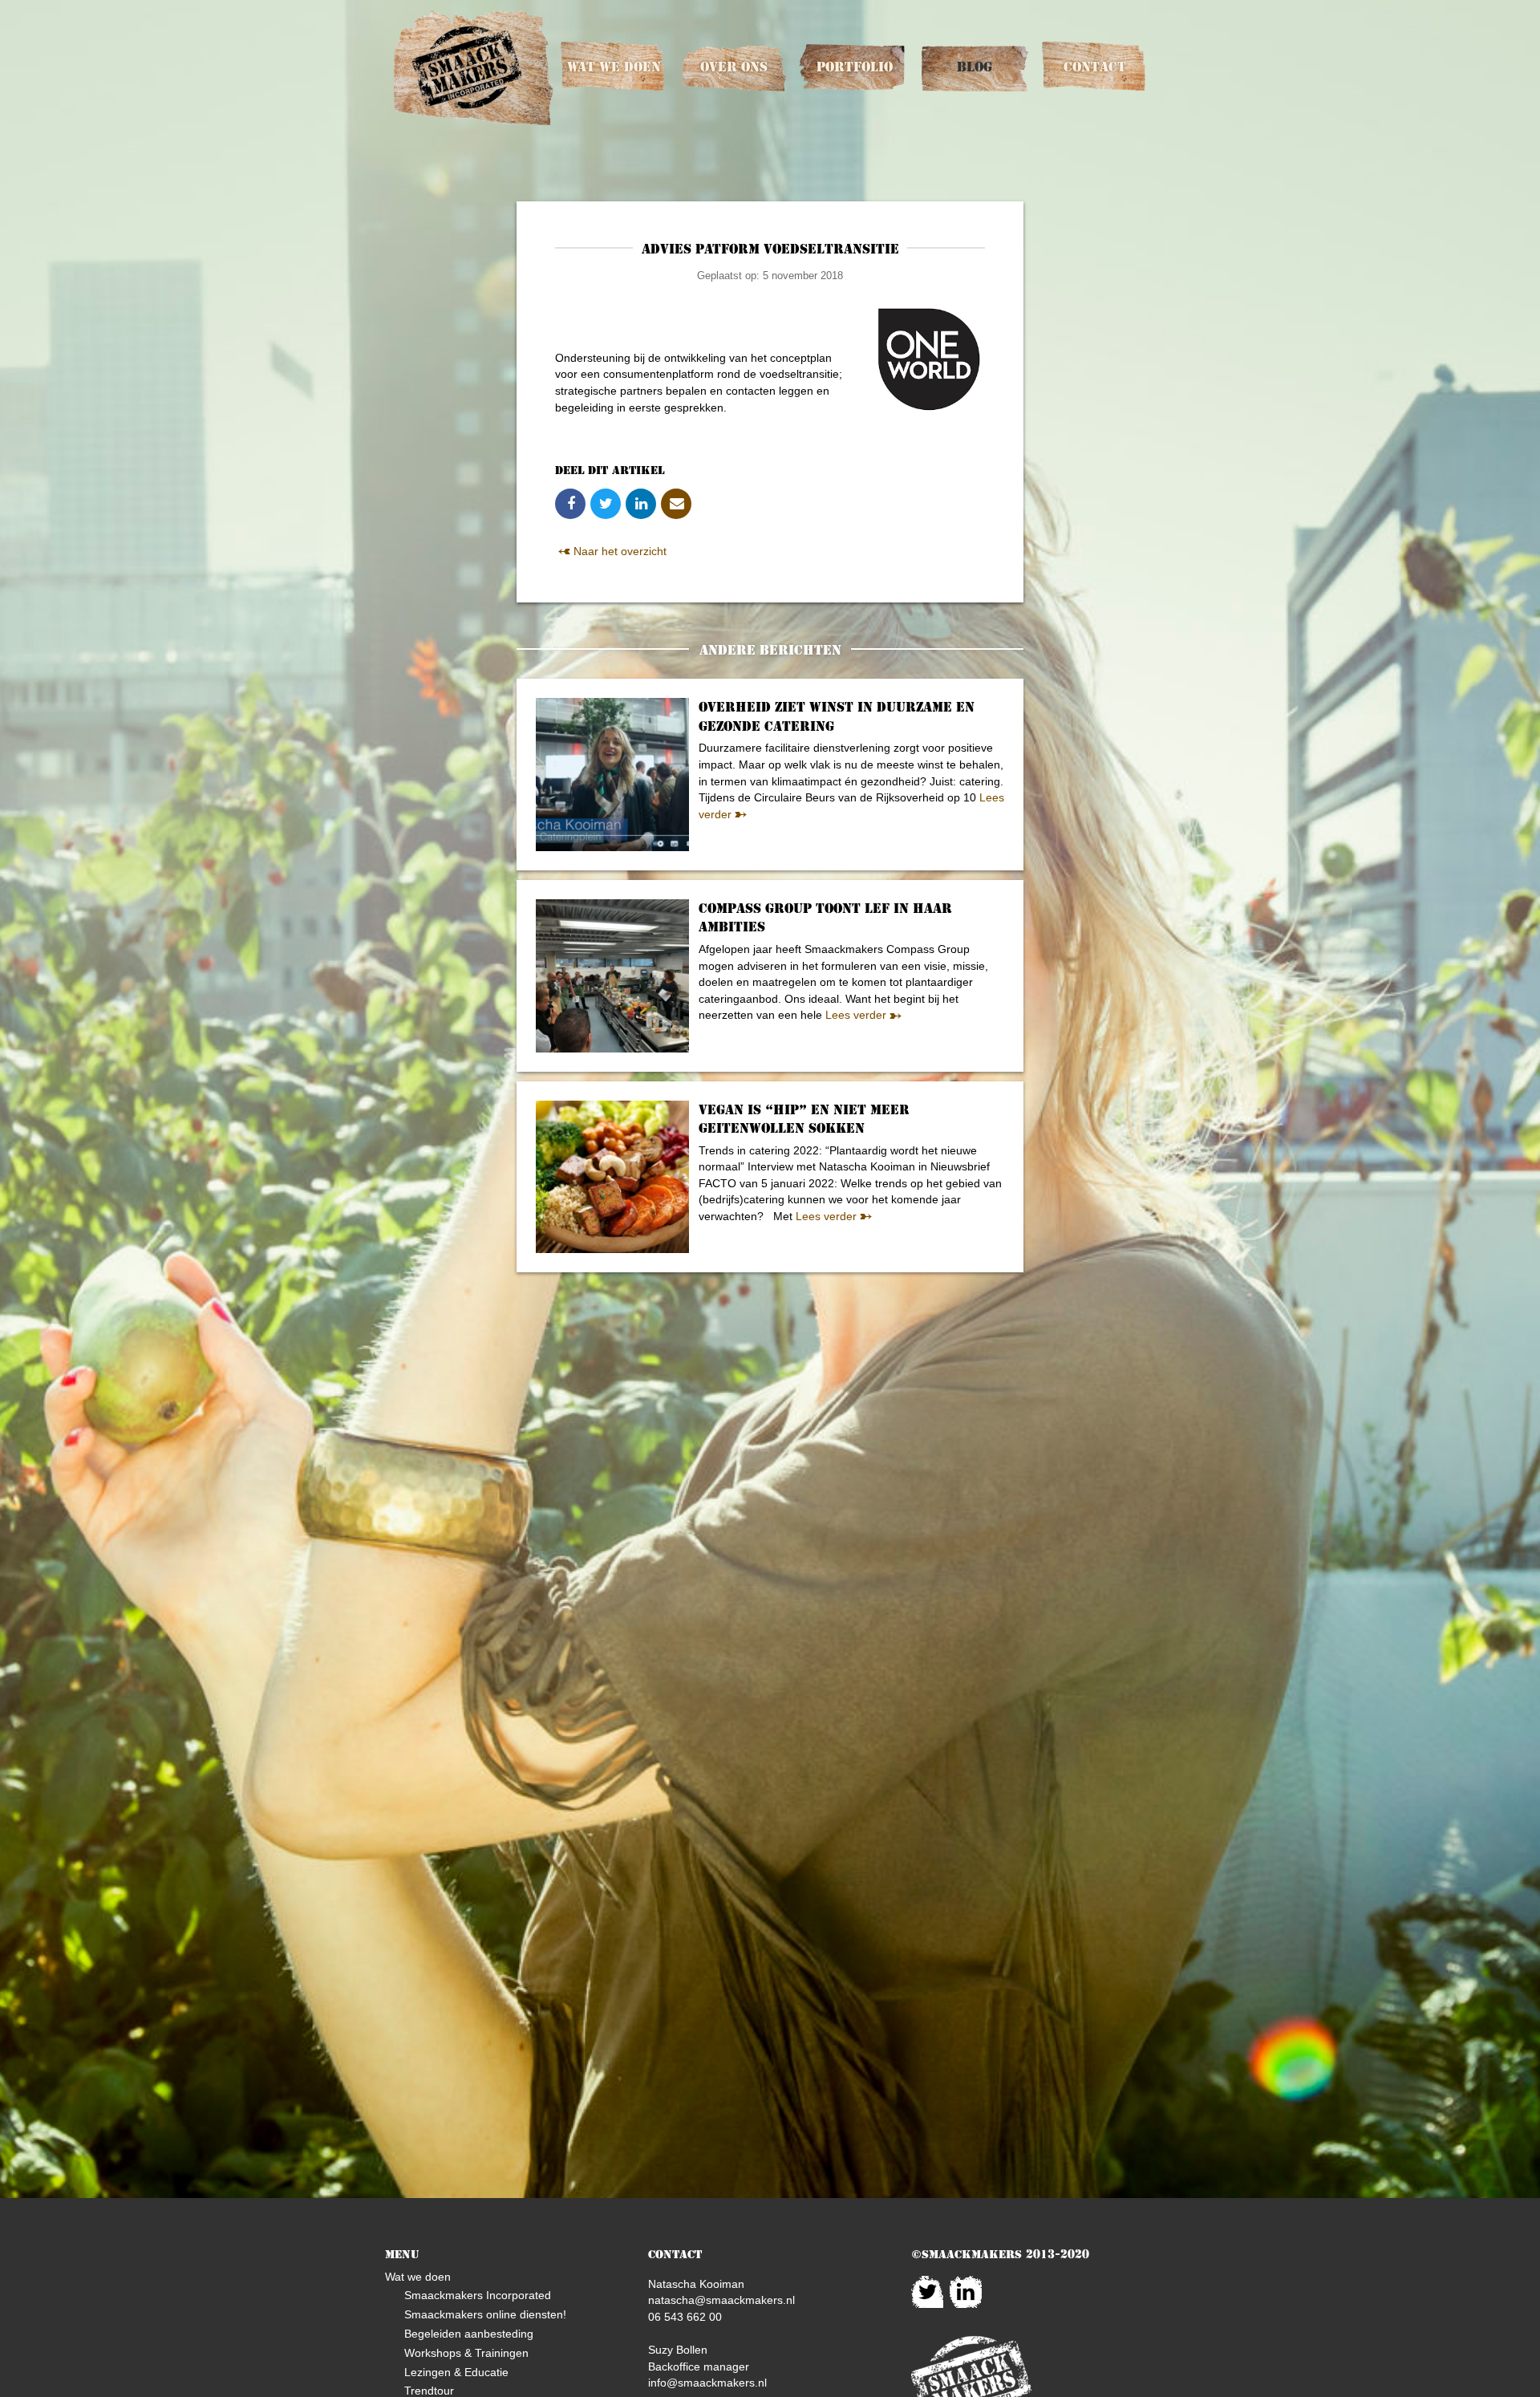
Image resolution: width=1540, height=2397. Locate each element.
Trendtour (429, 2391)
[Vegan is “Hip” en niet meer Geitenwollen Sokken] (612, 1177)
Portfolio (855, 67)
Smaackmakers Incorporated (478, 2295)
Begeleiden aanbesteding (469, 2334)
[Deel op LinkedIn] (641, 504)
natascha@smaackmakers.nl (721, 2300)
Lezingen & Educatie (456, 2372)
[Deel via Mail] (676, 504)
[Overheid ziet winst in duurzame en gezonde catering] (612, 775)
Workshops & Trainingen (466, 2353)
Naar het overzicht (618, 551)
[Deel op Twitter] (606, 504)
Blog (975, 67)
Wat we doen (614, 67)
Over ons (734, 67)
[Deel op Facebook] (570, 504)
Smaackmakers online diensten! (485, 2314)
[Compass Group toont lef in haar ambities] (612, 976)
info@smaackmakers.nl (707, 2383)
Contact (1095, 67)
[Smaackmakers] (473, 68)
